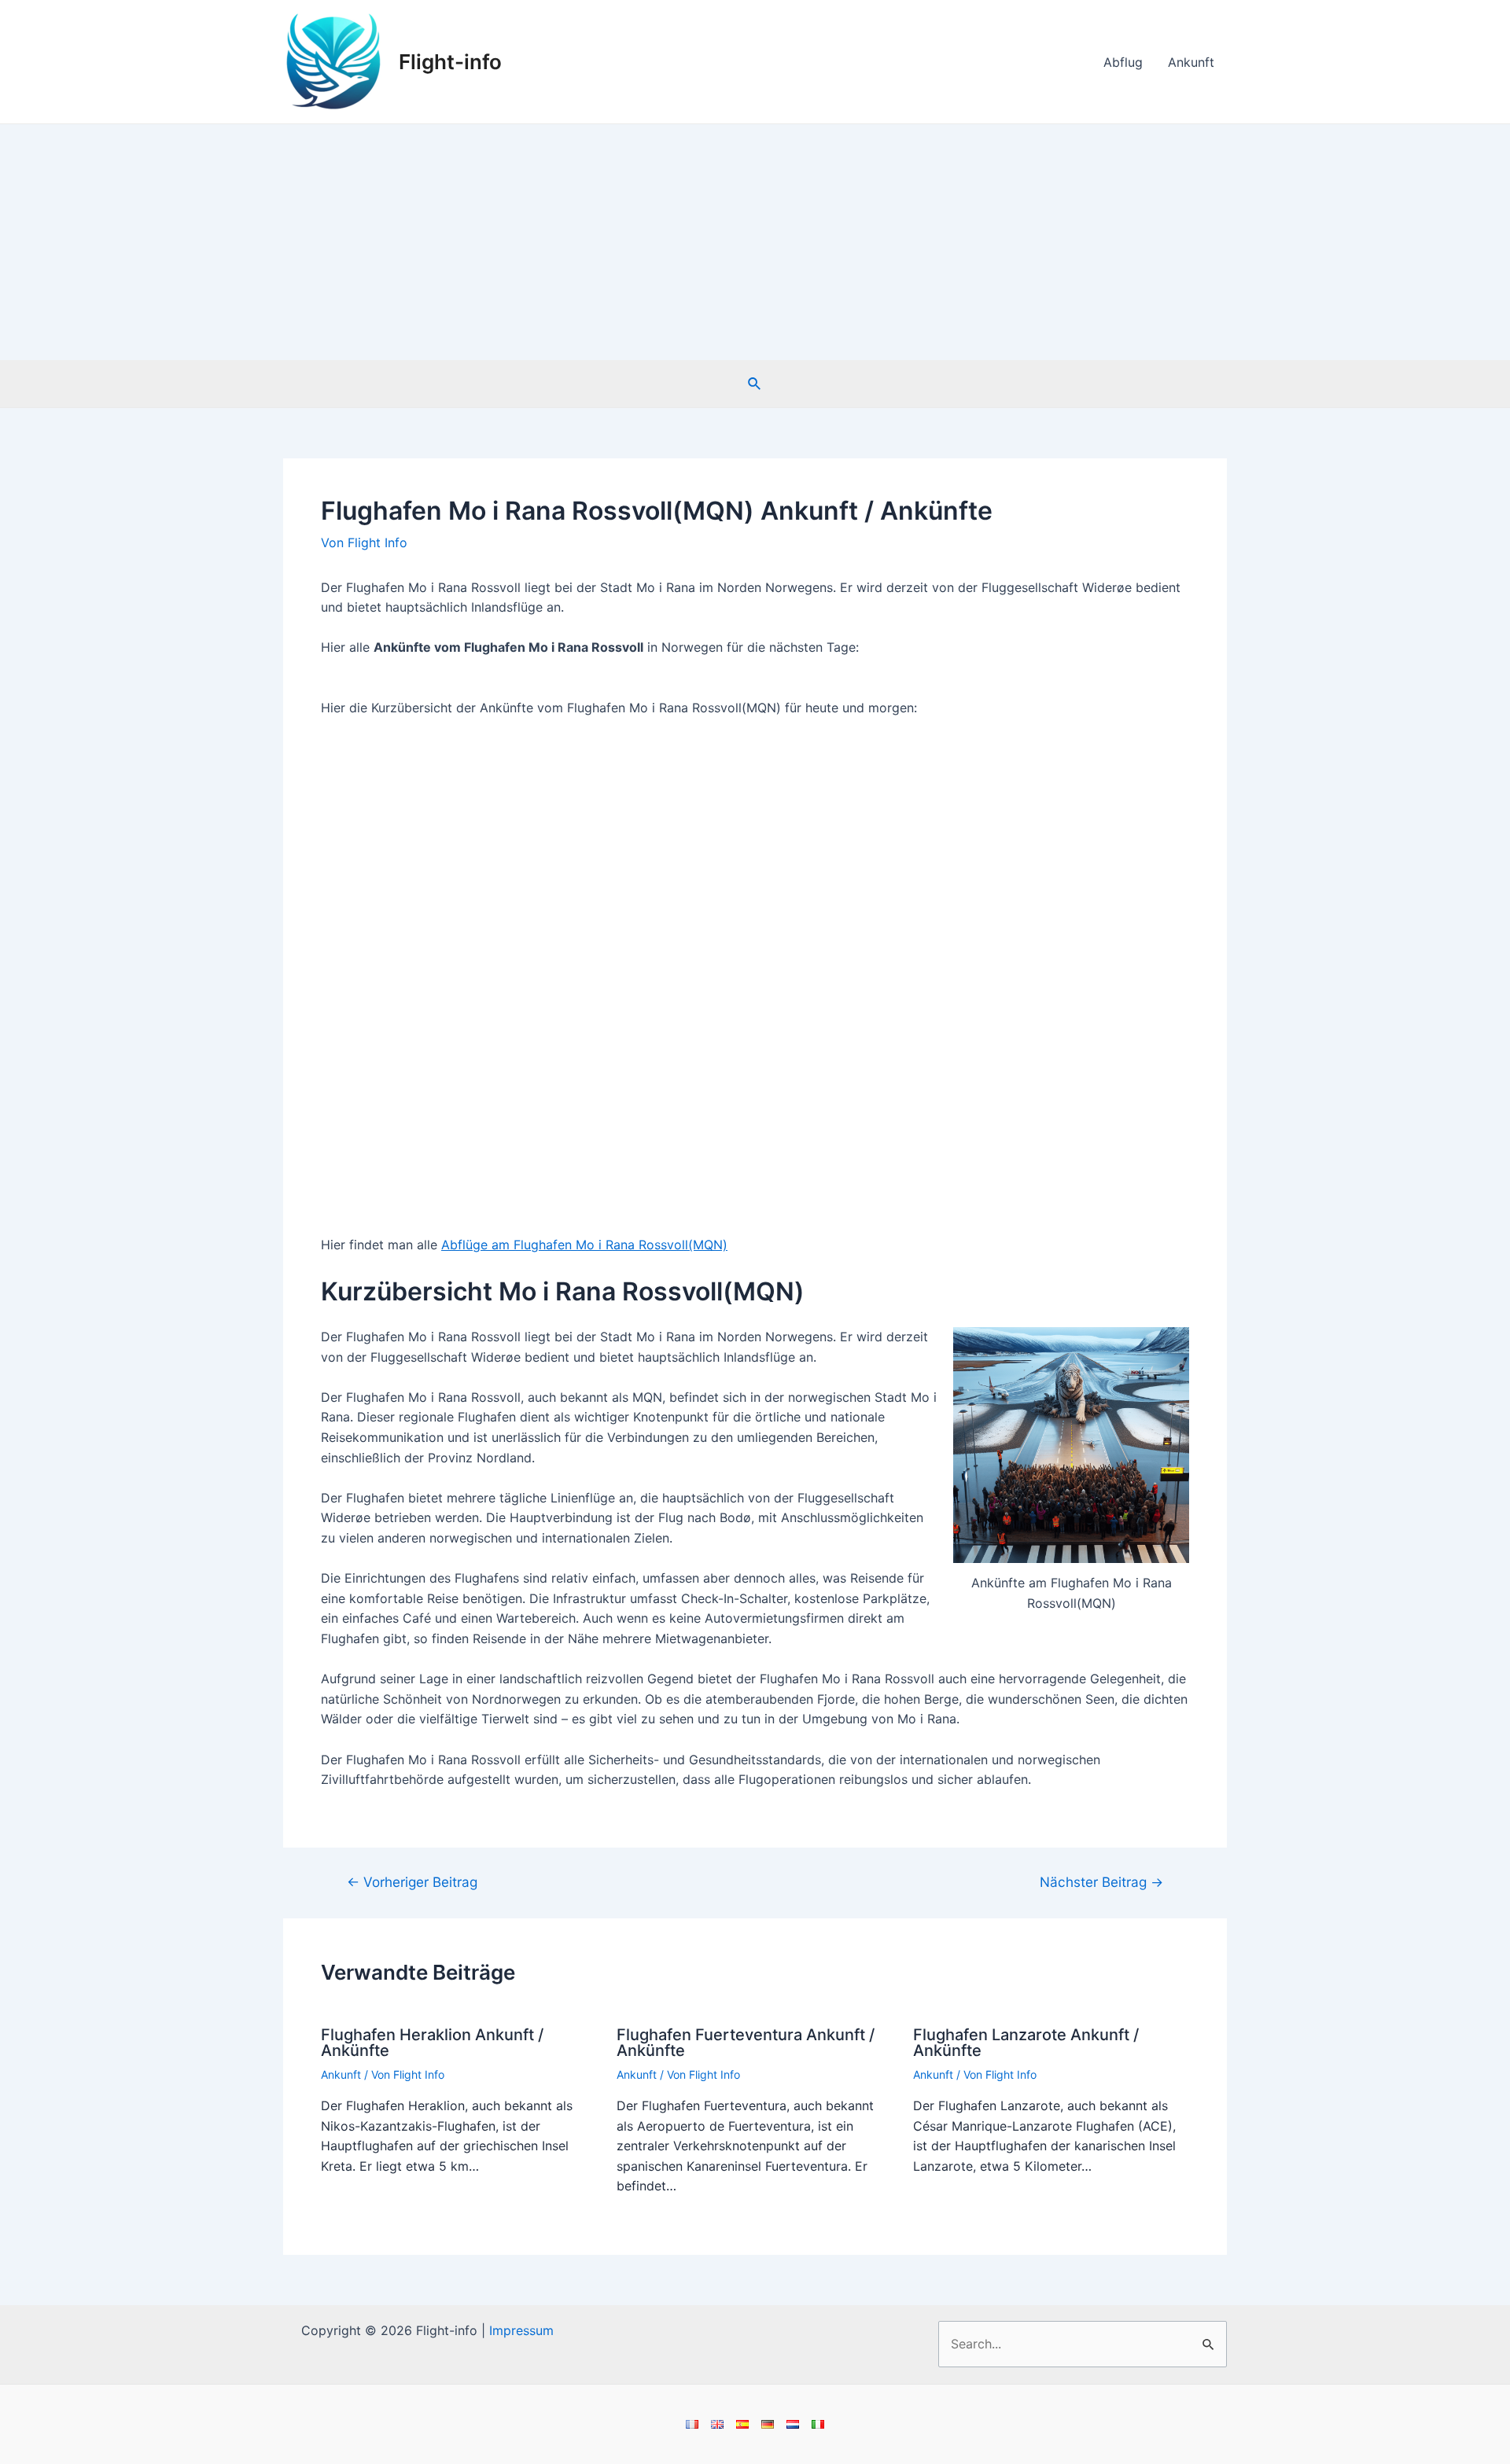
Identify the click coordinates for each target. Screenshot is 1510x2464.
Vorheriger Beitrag (412, 1882)
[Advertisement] (755, 242)
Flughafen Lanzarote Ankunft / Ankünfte (1026, 2043)
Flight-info (450, 62)
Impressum (521, 2330)
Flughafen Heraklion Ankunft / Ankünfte (432, 2043)
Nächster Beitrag (1101, 1882)
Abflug (1123, 62)
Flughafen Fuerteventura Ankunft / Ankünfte (746, 2043)
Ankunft (1191, 62)
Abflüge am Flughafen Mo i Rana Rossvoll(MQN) (584, 1245)
